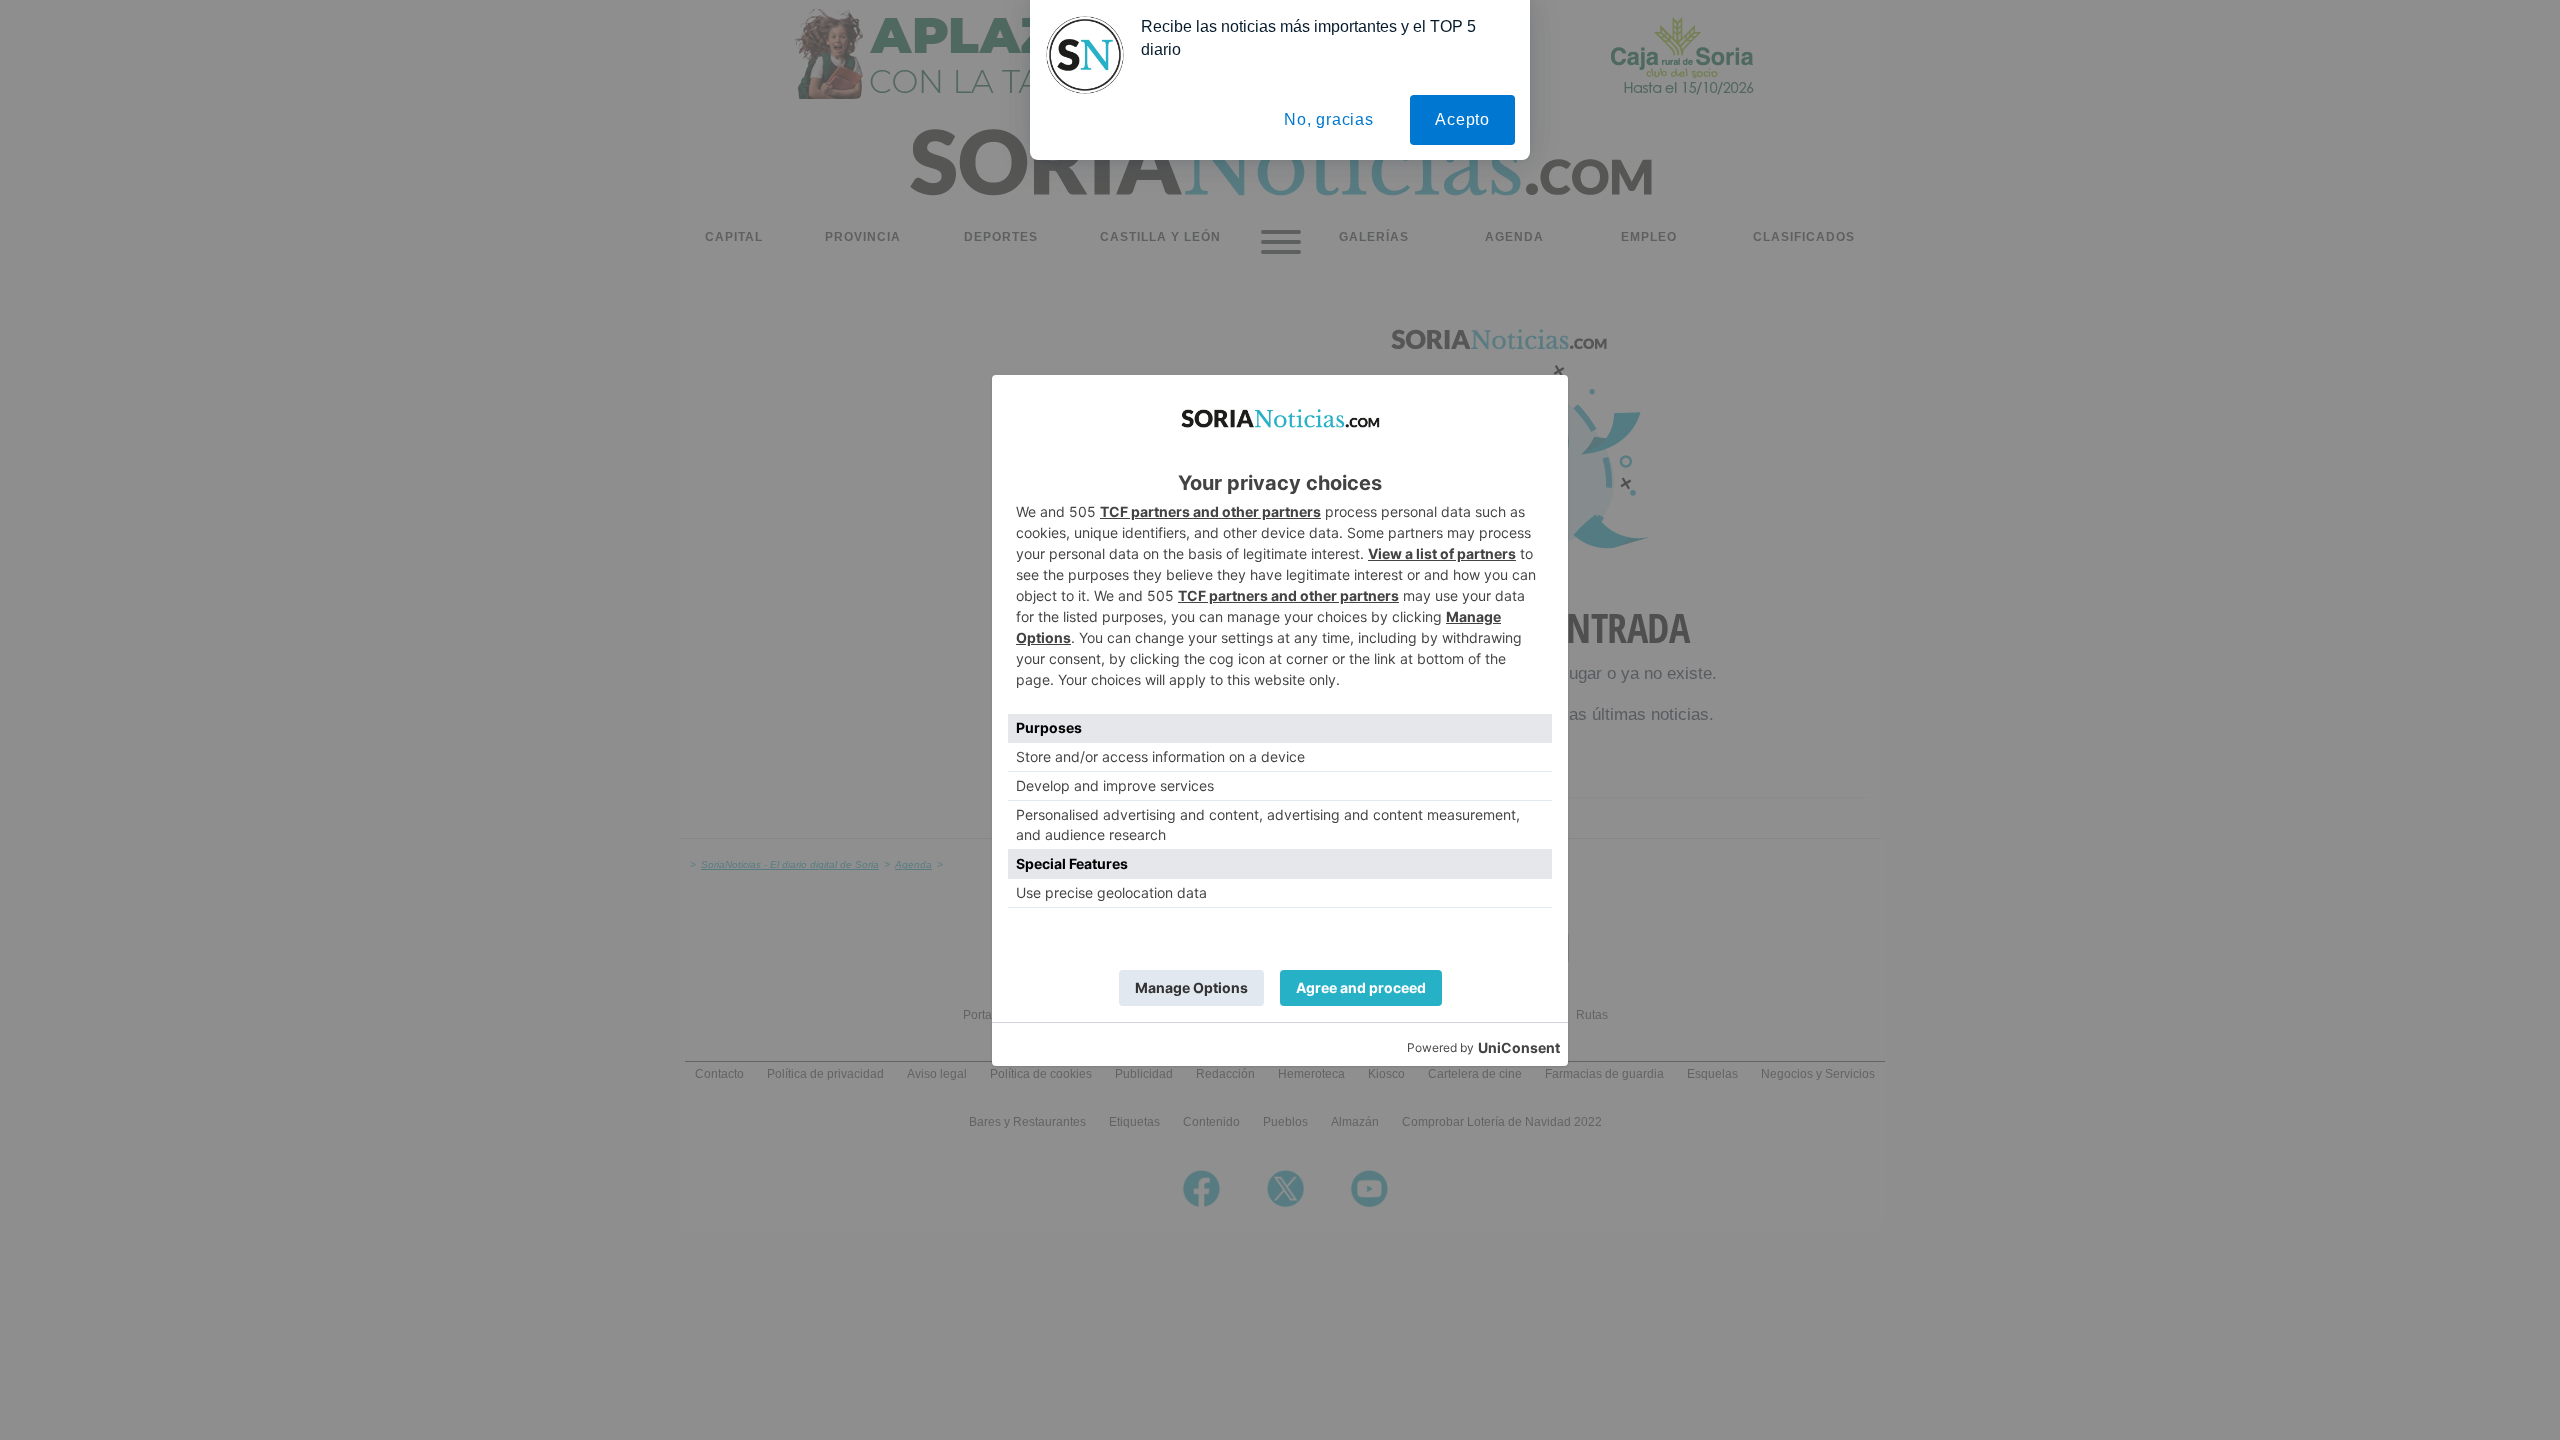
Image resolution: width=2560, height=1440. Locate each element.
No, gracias (1329, 119)
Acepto (1462, 119)
